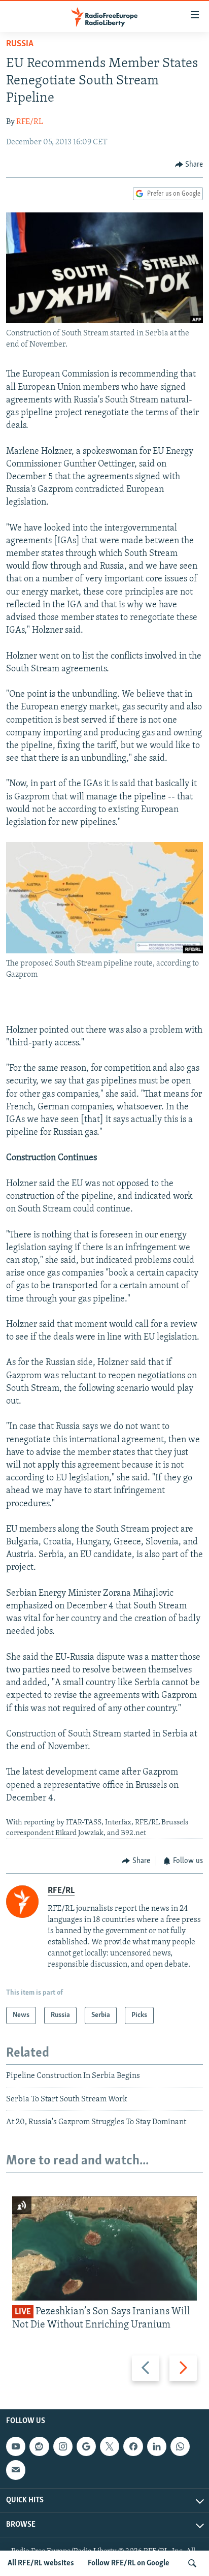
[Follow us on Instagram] (63, 2446)
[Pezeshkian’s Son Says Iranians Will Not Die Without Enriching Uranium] (104, 2248)
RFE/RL (30, 122)
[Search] (192, 2563)
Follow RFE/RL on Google (129, 2563)
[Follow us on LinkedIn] (157, 2446)
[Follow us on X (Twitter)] (110, 2446)
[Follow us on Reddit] (39, 2446)
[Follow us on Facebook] (133, 2446)
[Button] (189, 165)
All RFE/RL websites (41, 2563)
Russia (20, 44)
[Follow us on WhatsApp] (180, 2446)
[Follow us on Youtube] (16, 2446)
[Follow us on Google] (86, 2446)
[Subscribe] (16, 2470)
